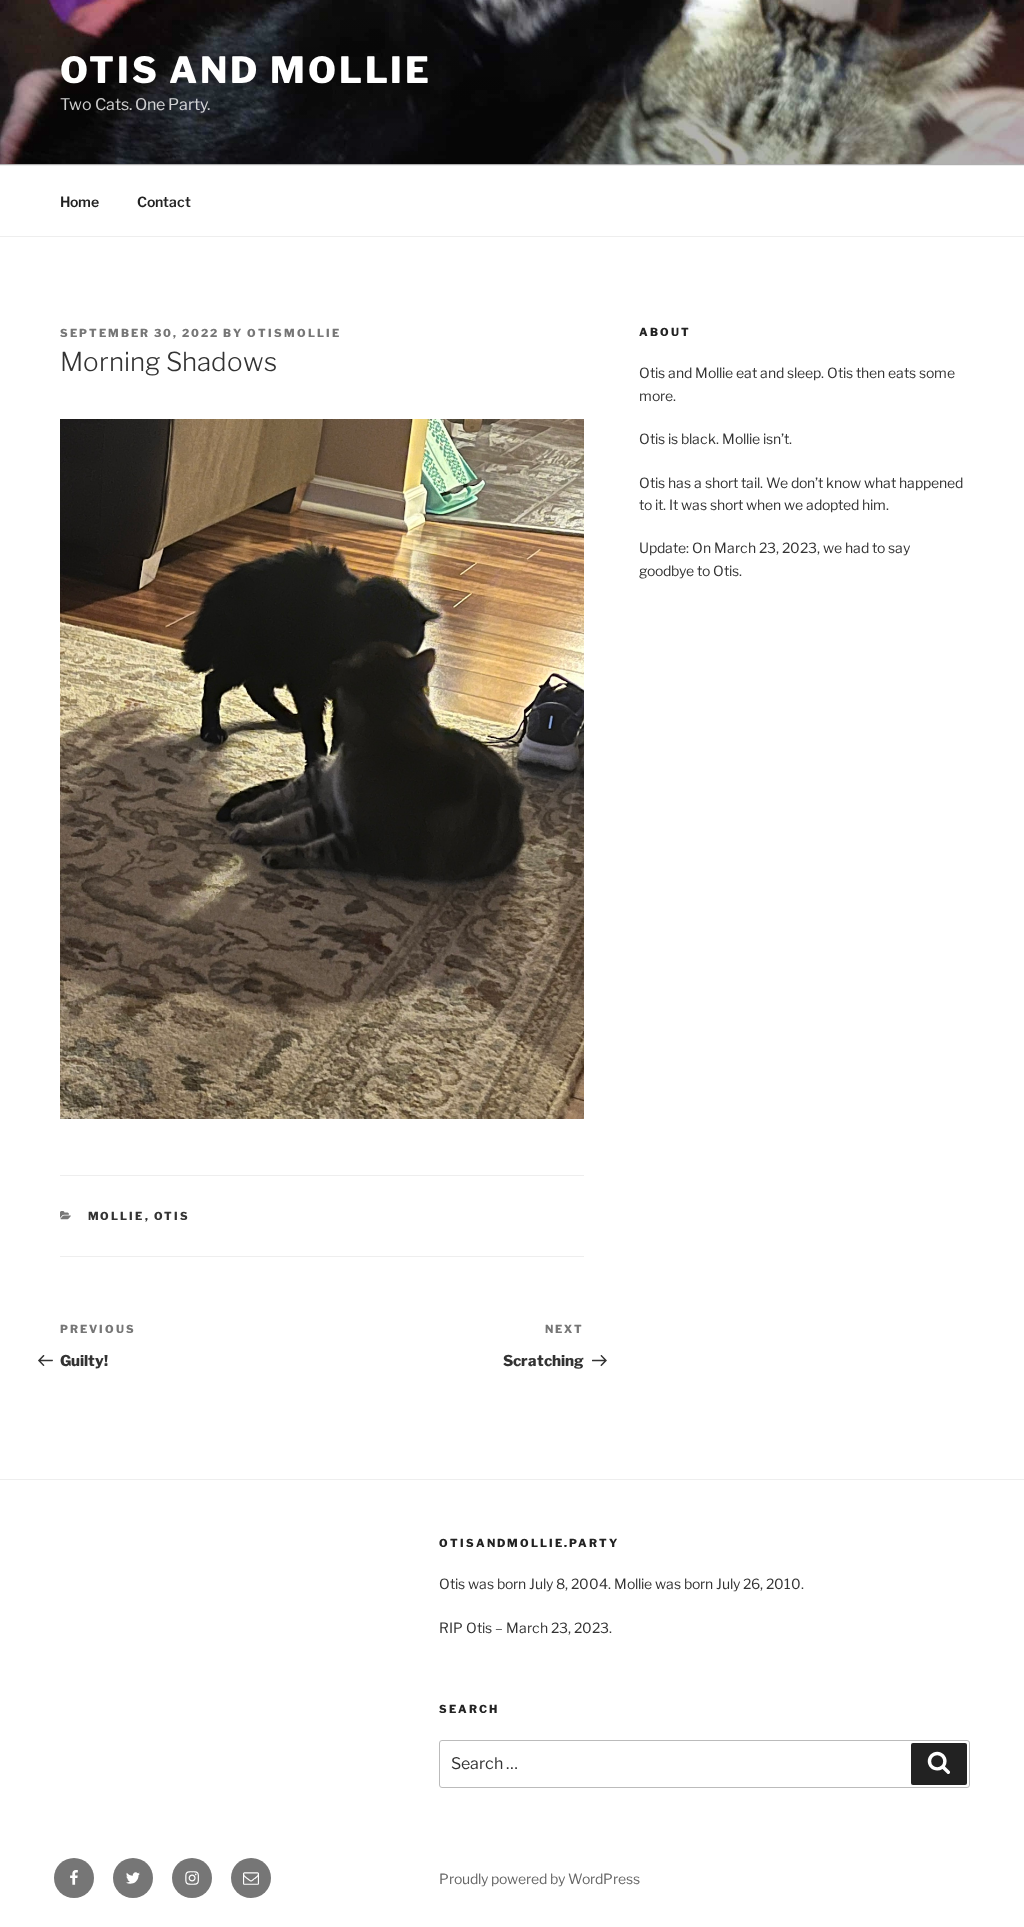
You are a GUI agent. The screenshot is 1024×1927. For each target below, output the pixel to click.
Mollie (116, 1216)
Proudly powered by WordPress (539, 1878)
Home (79, 201)
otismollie (294, 333)
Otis (172, 1216)
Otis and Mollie (246, 70)
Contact (164, 201)
